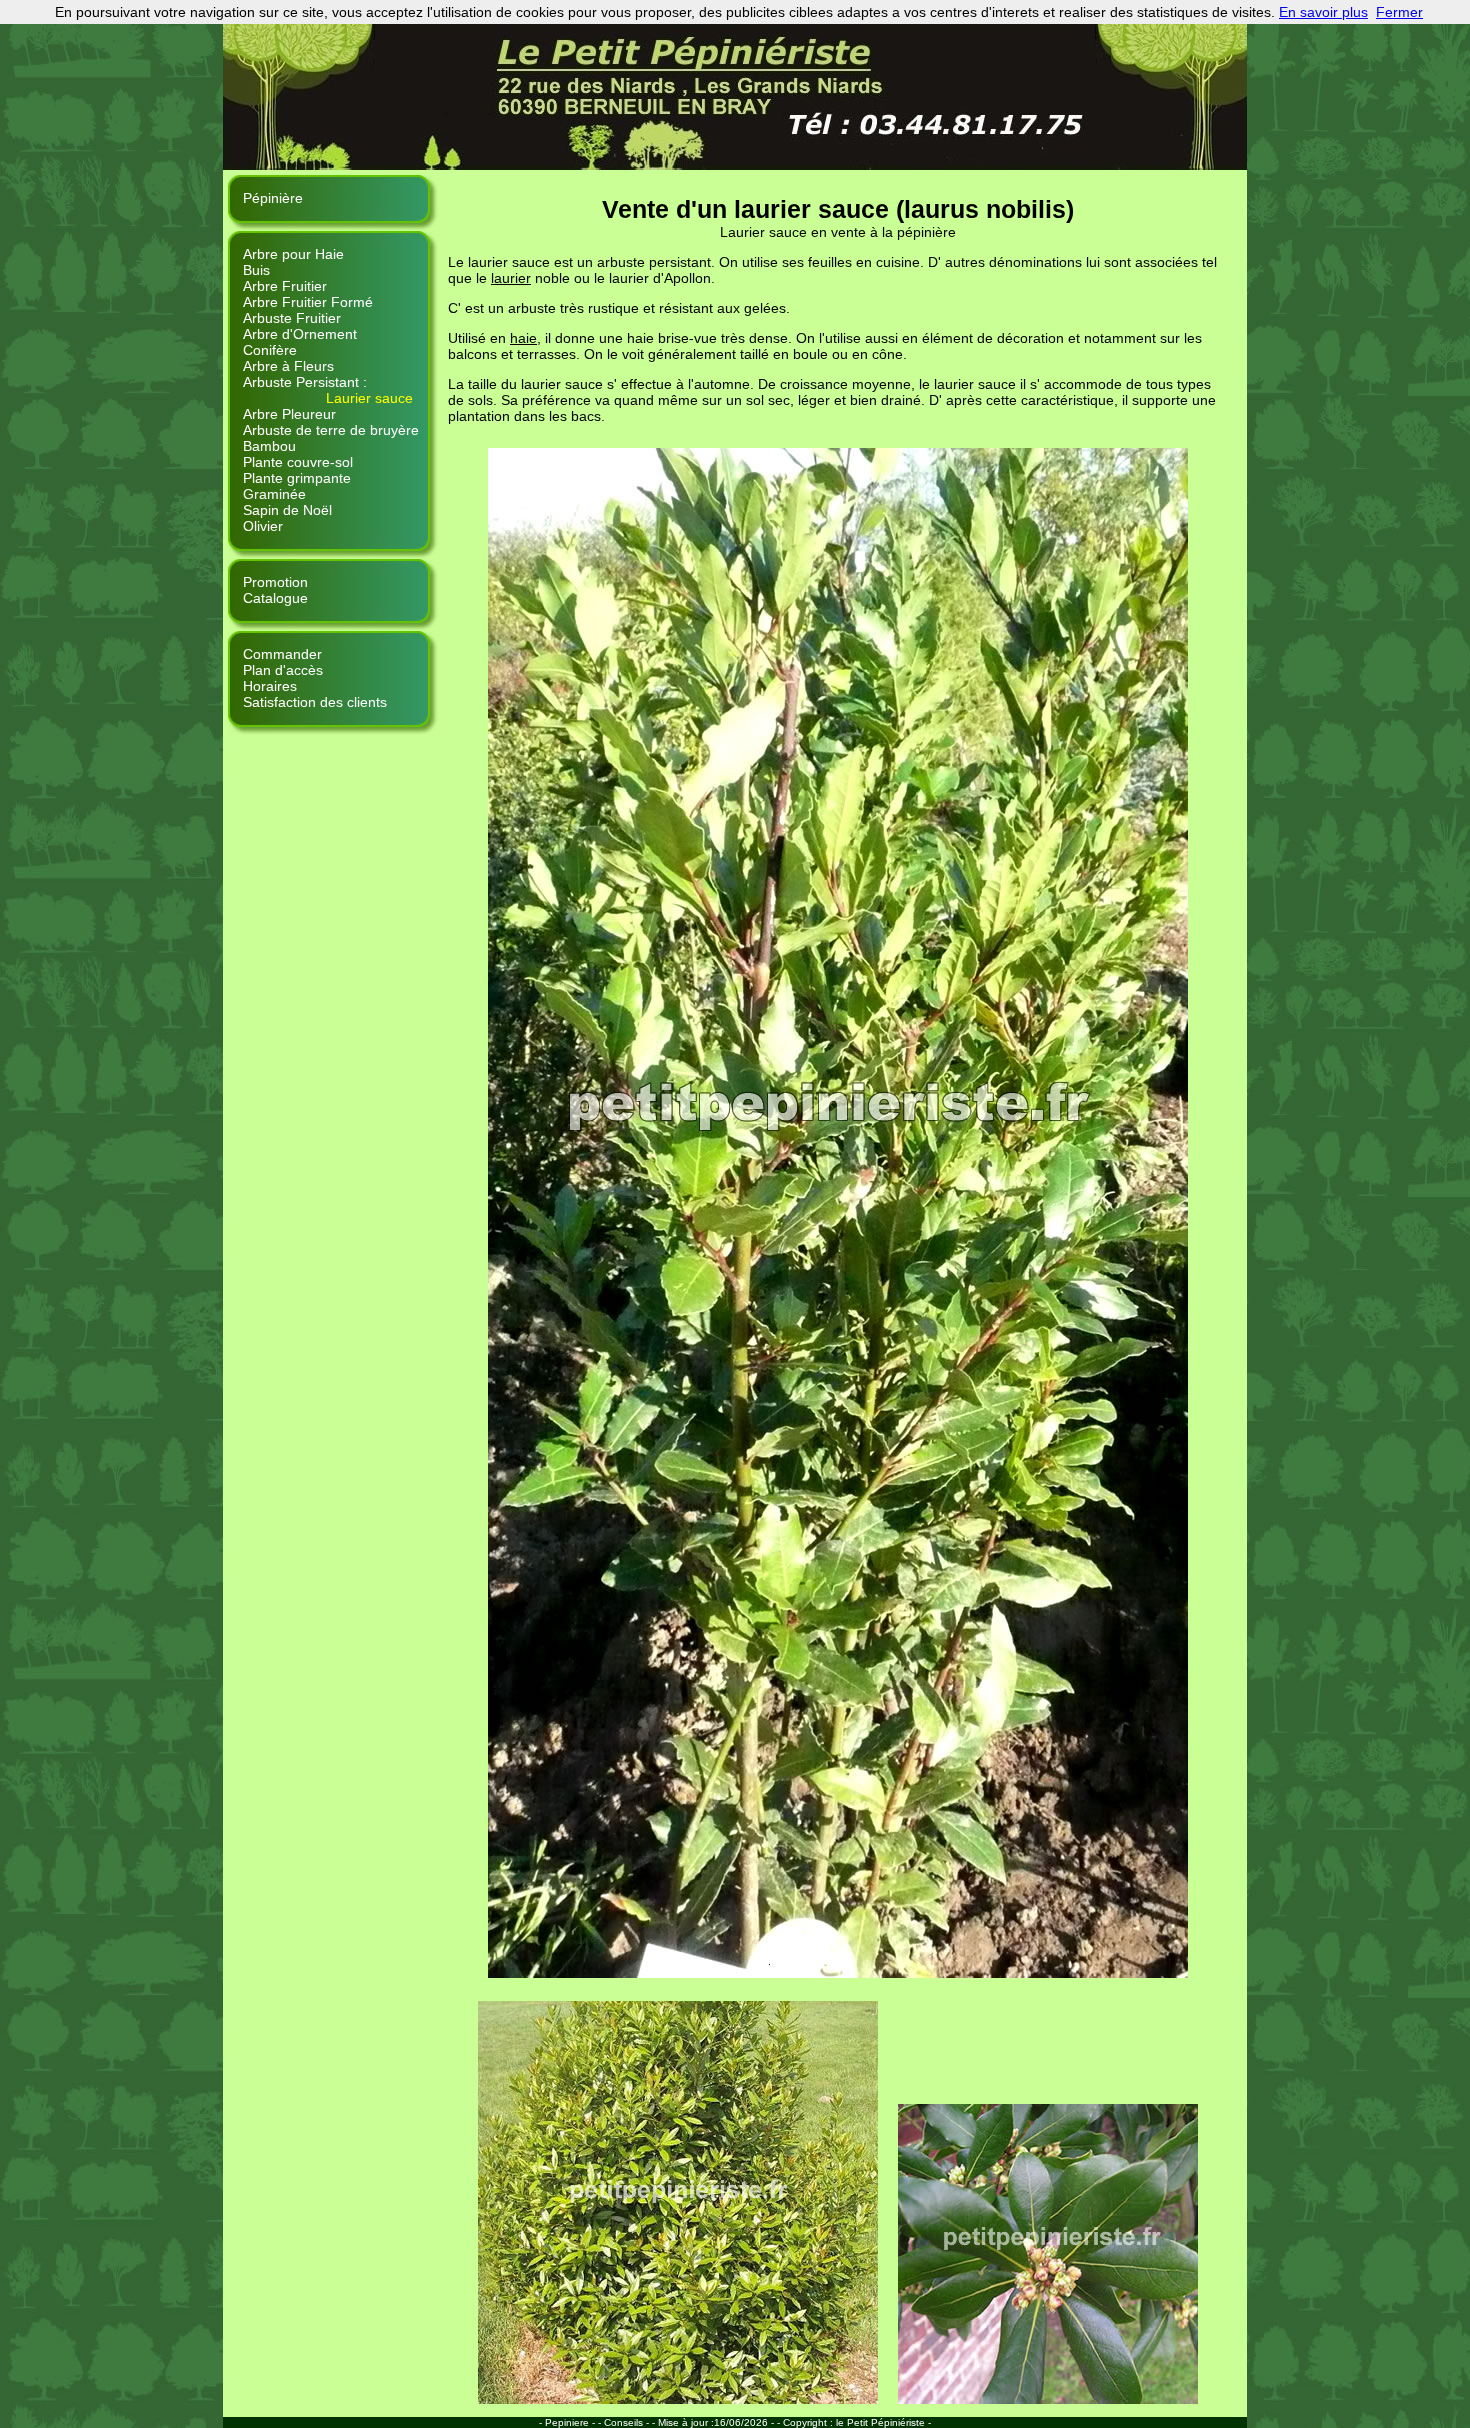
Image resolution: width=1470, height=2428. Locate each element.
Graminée (274, 494)
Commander (282, 654)
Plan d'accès (283, 670)
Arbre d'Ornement (300, 334)
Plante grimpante (297, 478)
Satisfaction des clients (315, 702)
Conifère (270, 350)
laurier (511, 278)
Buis (256, 270)
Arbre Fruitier (285, 286)
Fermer (1399, 12)
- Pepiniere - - (571, 2422)
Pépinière (273, 198)
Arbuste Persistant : (305, 382)
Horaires (270, 686)
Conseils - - (631, 2422)
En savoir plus (1323, 12)
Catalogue (275, 598)
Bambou (269, 446)
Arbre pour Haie (293, 254)
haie (523, 338)
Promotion (275, 582)
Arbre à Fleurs (288, 366)
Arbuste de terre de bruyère (331, 430)
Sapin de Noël (287, 510)
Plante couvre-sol (298, 462)
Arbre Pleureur (289, 414)
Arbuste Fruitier (292, 318)
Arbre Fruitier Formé (308, 302)
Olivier (263, 526)
